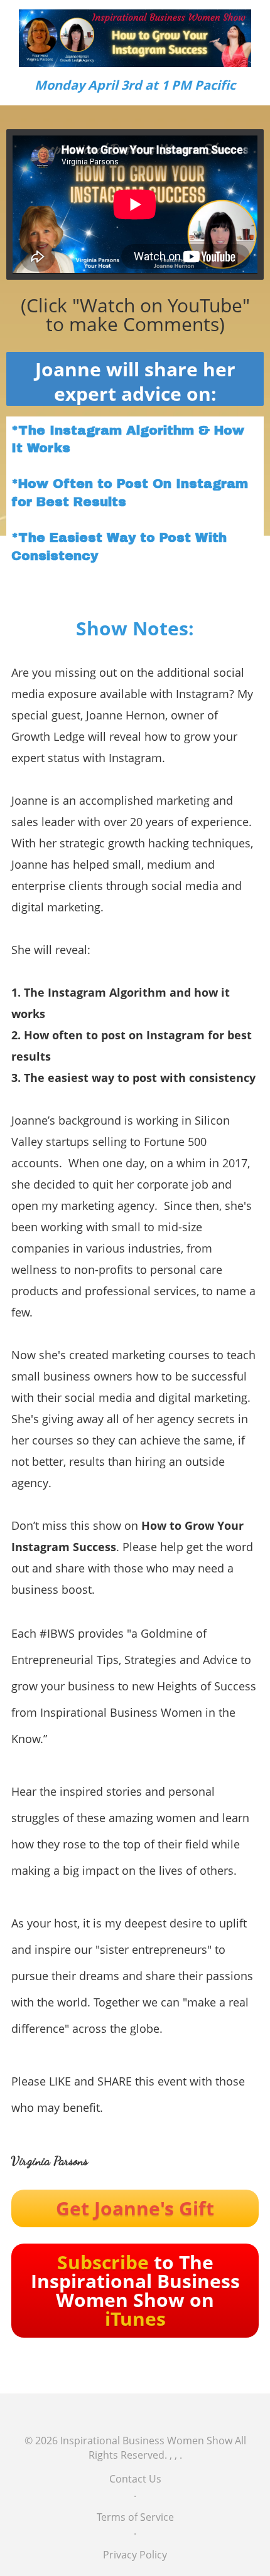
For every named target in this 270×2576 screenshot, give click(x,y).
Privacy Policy (135, 2555)
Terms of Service (135, 2517)
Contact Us (135, 2479)
